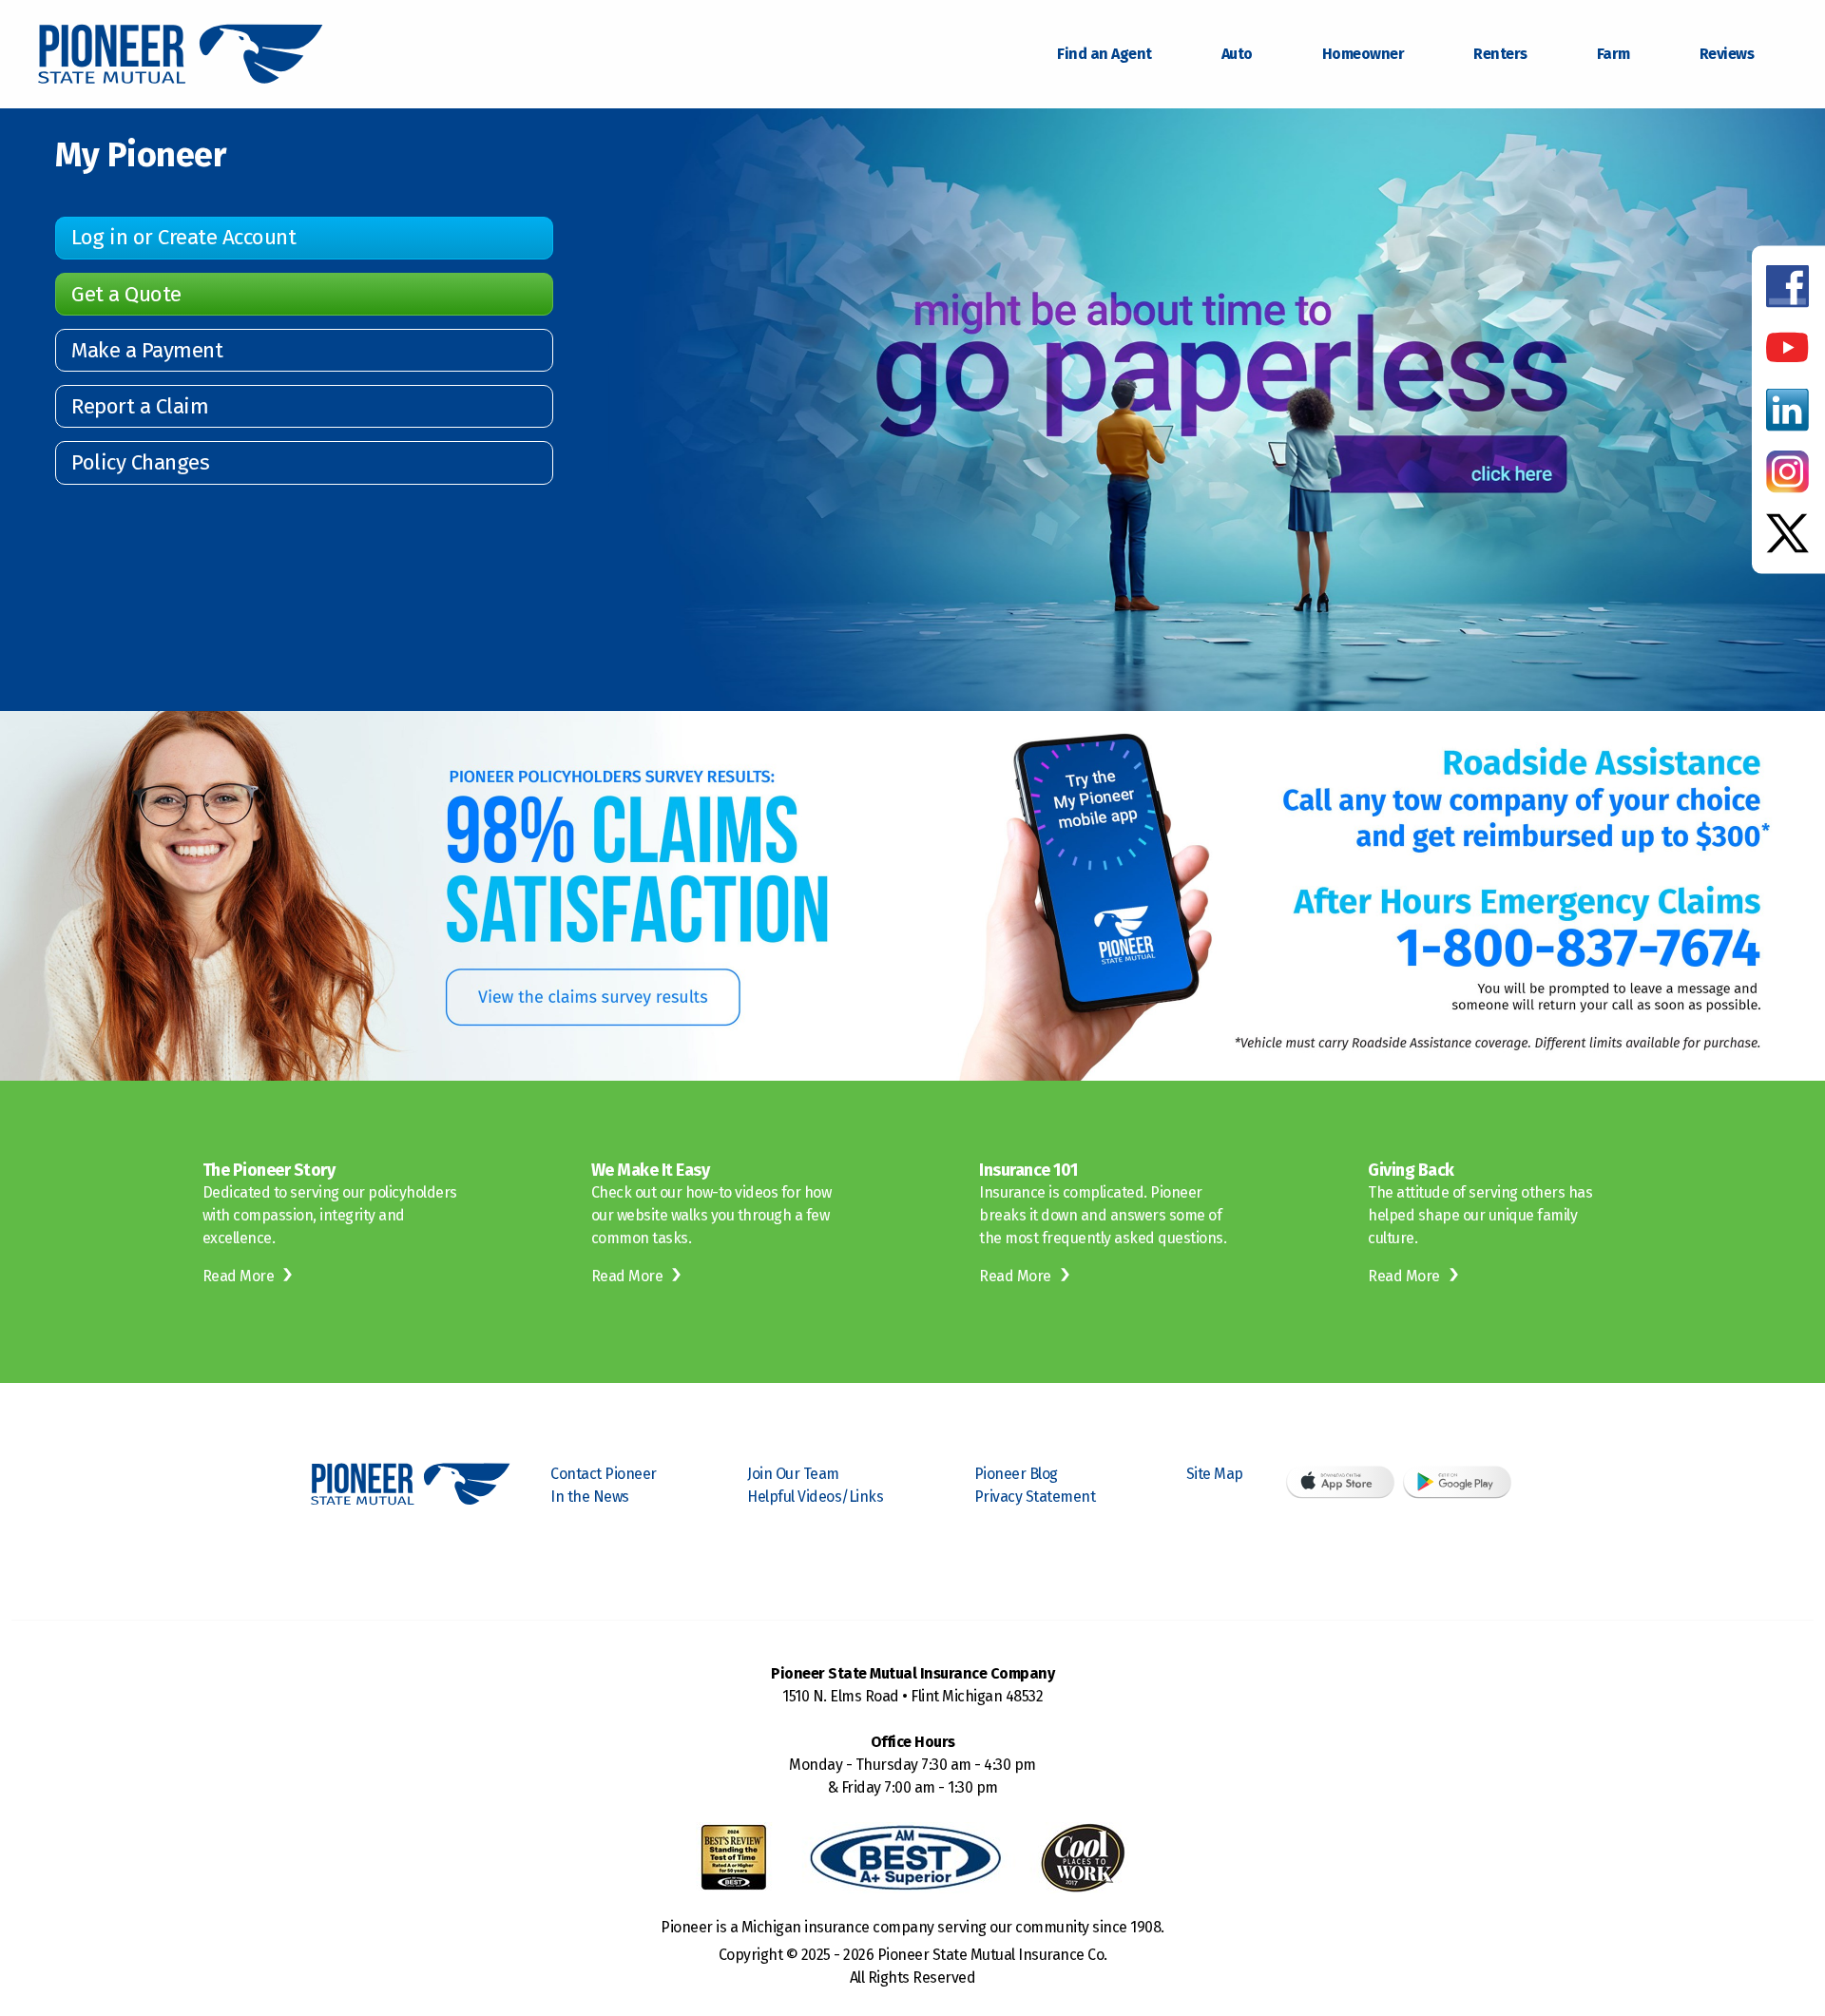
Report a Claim (140, 406)
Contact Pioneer (604, 1474)
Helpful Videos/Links (815, 1497)
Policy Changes (140, 462)
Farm (1614, 54)
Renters (1500, 54)
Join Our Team (793, 1474)
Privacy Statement (1035, 1497)
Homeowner (1364, 54)
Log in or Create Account (183, 237)
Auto (1237, 54)
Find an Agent (1105, 54)
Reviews (1727, 54)
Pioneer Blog (1016, 1474)
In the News (590, 1497)
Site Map (1215, 1474)
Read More (239, 1276)
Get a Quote (126, 294)
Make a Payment (147, 350)
